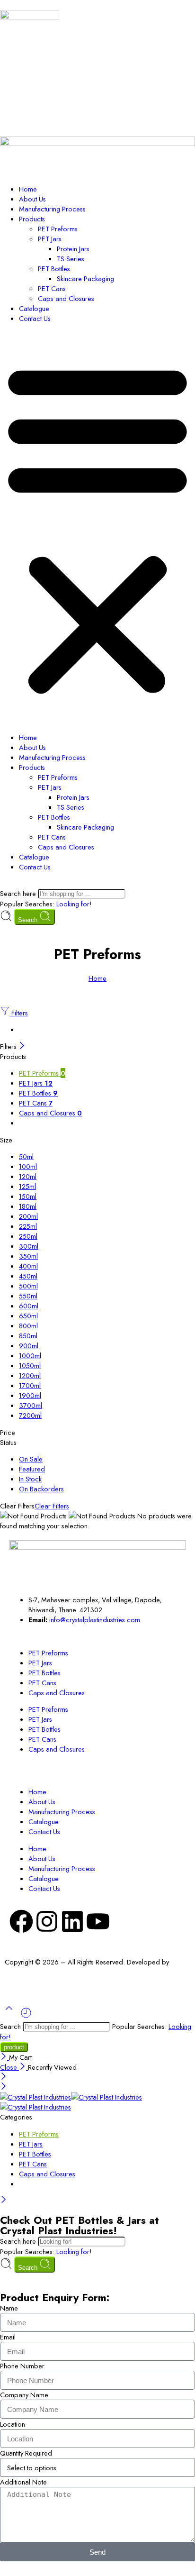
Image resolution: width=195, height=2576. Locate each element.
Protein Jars (73, 249)
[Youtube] (98, 1921)
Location (13, 2424)
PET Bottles (54, 269)
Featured (32, 1469)
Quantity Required (26, 2453)
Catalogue (34, 308)
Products (32, 219)
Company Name (24, 2395)
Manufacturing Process (52, 209)
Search (29, 920)
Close (9, 2067)
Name (9, 2308)
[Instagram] (47, 1921)
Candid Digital (26, 1972)
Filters (19, 1013)
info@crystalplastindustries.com (95, 1620)
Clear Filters (52, 1506)
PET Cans (52, 288)
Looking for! (74, 904)
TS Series (71, 259)
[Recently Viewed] (26, 2016)
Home (28, 189)
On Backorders (41, 1489)
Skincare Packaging (85, 279)
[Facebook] (21, 1921)
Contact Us (35, 318)
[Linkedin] (72, 1921)
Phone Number (22, 2366)
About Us (32, 199)
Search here (19, 893)
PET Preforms (58, 229)
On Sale (31, 1459)
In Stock (30, 1479)
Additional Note (23, 2482)
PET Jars (50, 239)
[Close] (22, 1046)
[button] (97, 528)
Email (8, 2337)
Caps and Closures (66, 298)
